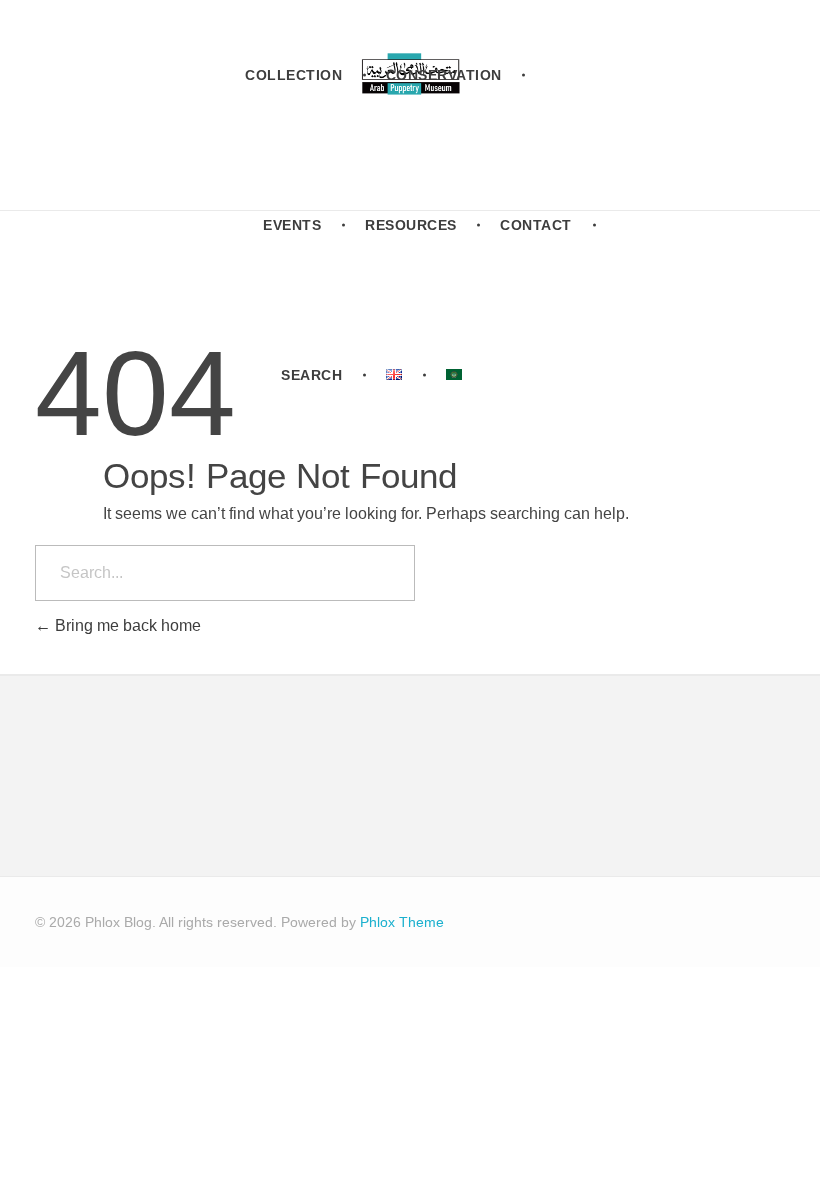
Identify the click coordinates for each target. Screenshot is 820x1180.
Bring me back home (126, 625)
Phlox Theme (402, 922)
